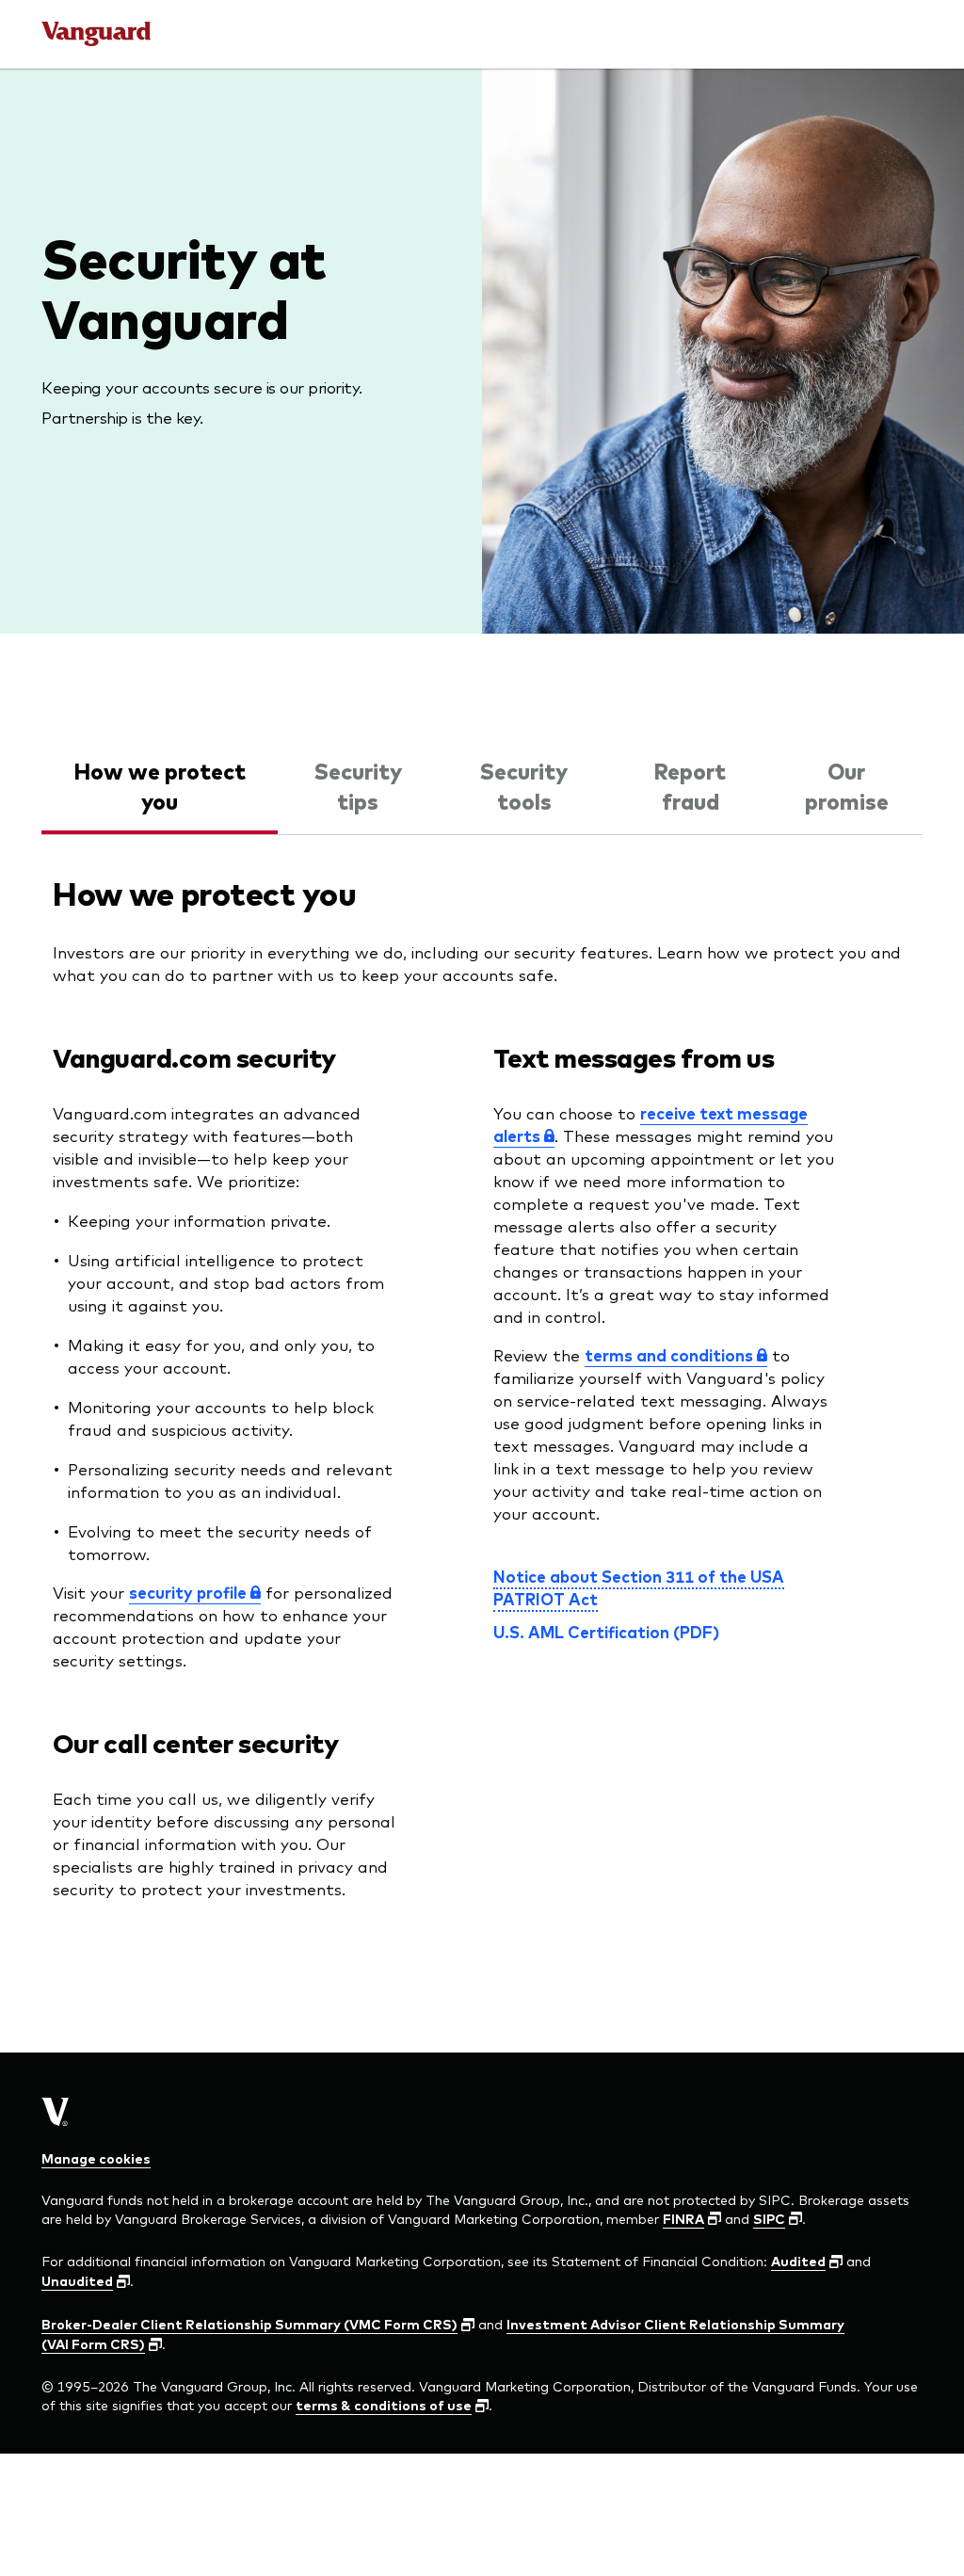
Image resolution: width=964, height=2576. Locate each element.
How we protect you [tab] (160, 785)
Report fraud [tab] (690, 785)
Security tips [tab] (358, 785)
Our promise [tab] (847, 785)
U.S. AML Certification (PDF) (606, 1632)
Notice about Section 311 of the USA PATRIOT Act (639, 1587)
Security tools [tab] (524, 785)
